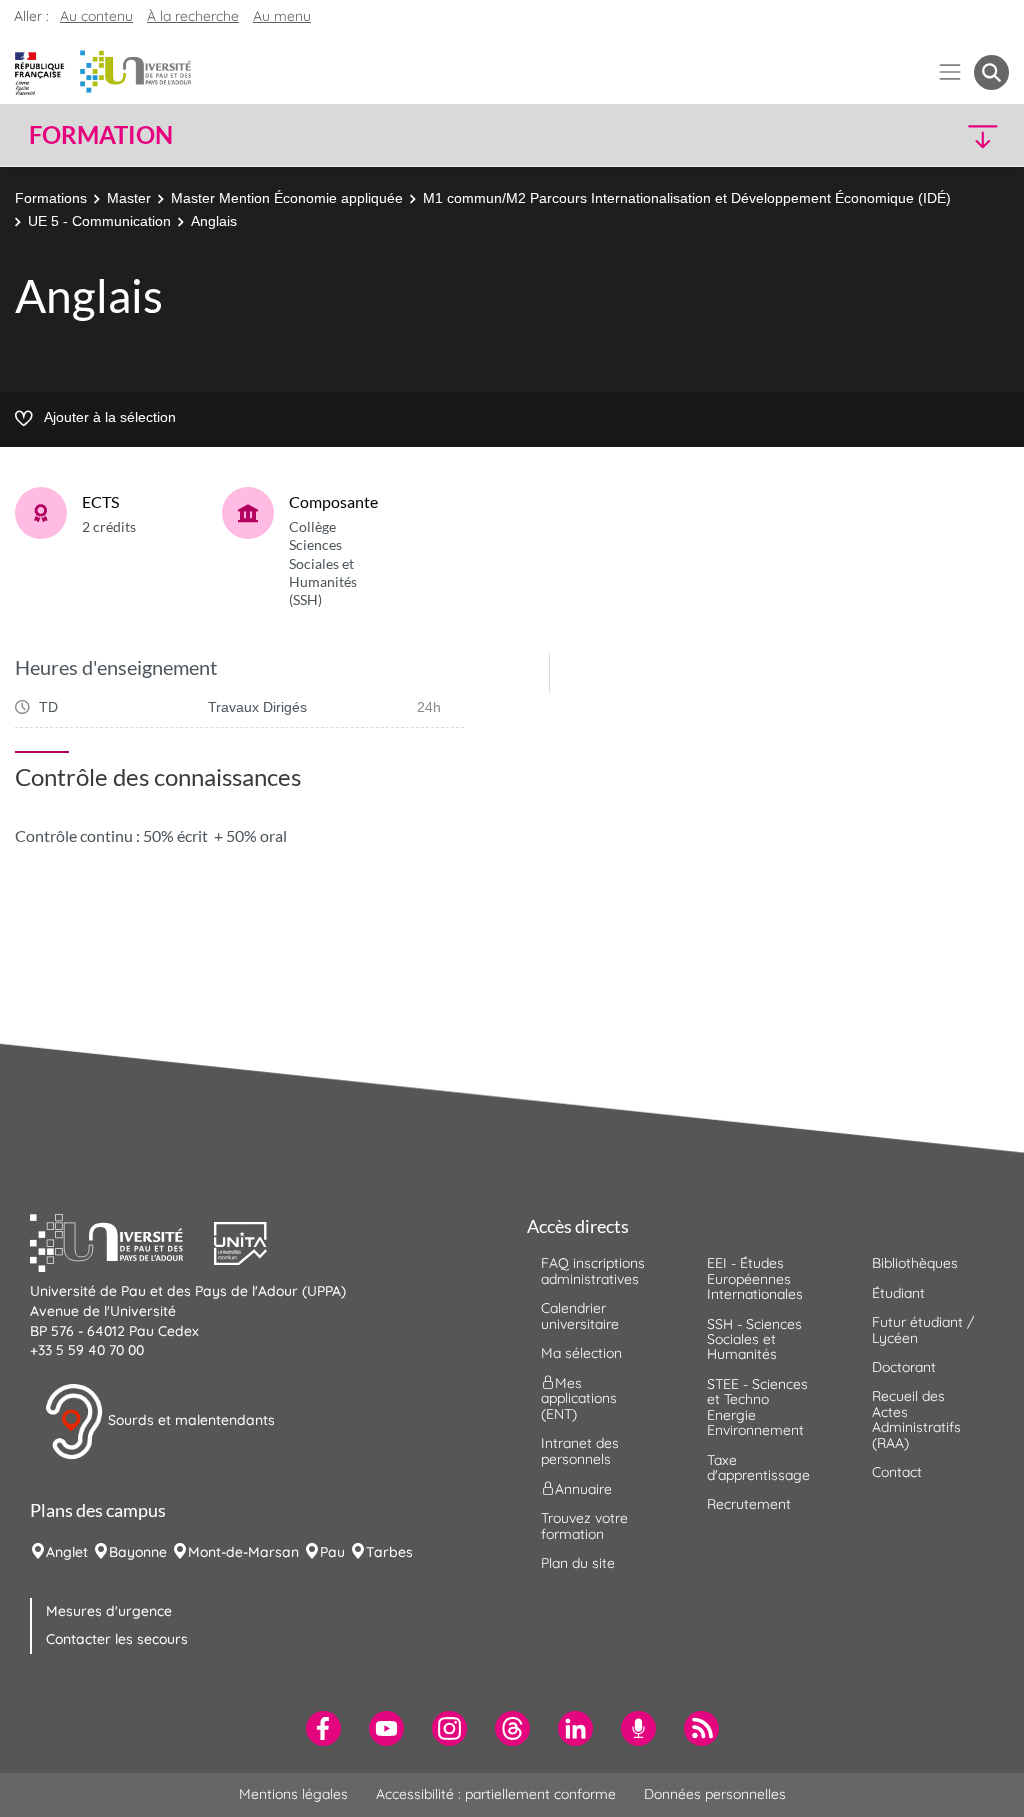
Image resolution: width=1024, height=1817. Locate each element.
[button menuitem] (991, 72)
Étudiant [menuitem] (898, 1293)
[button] (890, 135)
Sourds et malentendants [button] (189, 1420)
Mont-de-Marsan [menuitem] (243, 1552)
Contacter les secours (117, 1639)
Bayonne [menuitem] (138, 1552)
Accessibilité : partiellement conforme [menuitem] (496, 1794)
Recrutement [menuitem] (749, 1504)
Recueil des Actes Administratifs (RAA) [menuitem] (916, 1419)
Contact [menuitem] (897, 1472)
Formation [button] (101, 135)
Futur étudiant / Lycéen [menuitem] (923, 1329)
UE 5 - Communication (99, 221)
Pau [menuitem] (332, 1552)
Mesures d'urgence (109, 1611)
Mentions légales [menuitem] (293, 1794)
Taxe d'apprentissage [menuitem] (758, 1467)
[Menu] (950, 72)
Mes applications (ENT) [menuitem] (579, 1398)
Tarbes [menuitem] (389, 1552)
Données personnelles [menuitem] (715, 1794)
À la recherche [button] (193, 16)
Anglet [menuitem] (67, 1552)
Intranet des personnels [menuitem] (580, 1450)
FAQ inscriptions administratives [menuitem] (593, 1270)
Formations (51, 198)
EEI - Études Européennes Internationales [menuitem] (755, 1278)
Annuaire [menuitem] (583, 1489)
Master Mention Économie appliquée (287, 198)
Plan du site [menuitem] (578, 1563)
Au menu (282, 16)
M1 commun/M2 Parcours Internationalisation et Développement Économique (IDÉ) (687, 198)
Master (129, 198)
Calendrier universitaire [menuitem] (580, 1315)
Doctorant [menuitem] (904, 1367)
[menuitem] (323, 1728)
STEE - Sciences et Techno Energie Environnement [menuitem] (757, 1407)
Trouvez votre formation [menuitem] (584, 1525)
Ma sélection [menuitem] (581, 1353)
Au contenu (96, 16)
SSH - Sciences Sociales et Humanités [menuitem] (754, 1339)
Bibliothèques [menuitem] (915, 1263)
